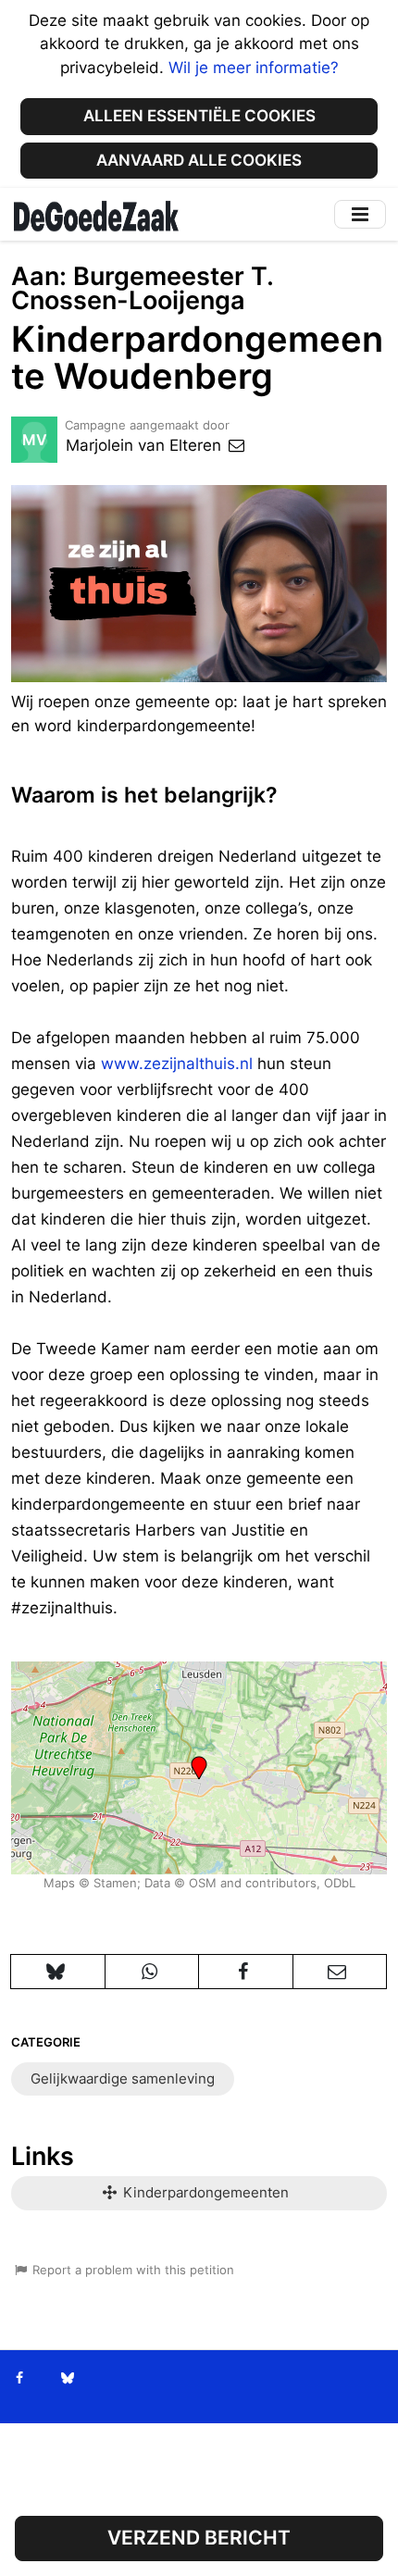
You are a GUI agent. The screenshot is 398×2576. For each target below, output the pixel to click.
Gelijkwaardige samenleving (123, 2078)
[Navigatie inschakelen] (360, 214)
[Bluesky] (67, 2378)
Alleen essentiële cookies (199, 116)
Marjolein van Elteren (146, 445)
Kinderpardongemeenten (204, 2192)
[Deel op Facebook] (246, 1972)
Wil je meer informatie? (254, 68)
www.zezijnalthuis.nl (177, 1064)
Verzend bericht (199, 2538)
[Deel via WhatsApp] (152, 1972)
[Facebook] (20, 2378)
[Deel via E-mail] (340, 1972)
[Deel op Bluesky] (58, 1972)
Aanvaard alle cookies (199, 160)
